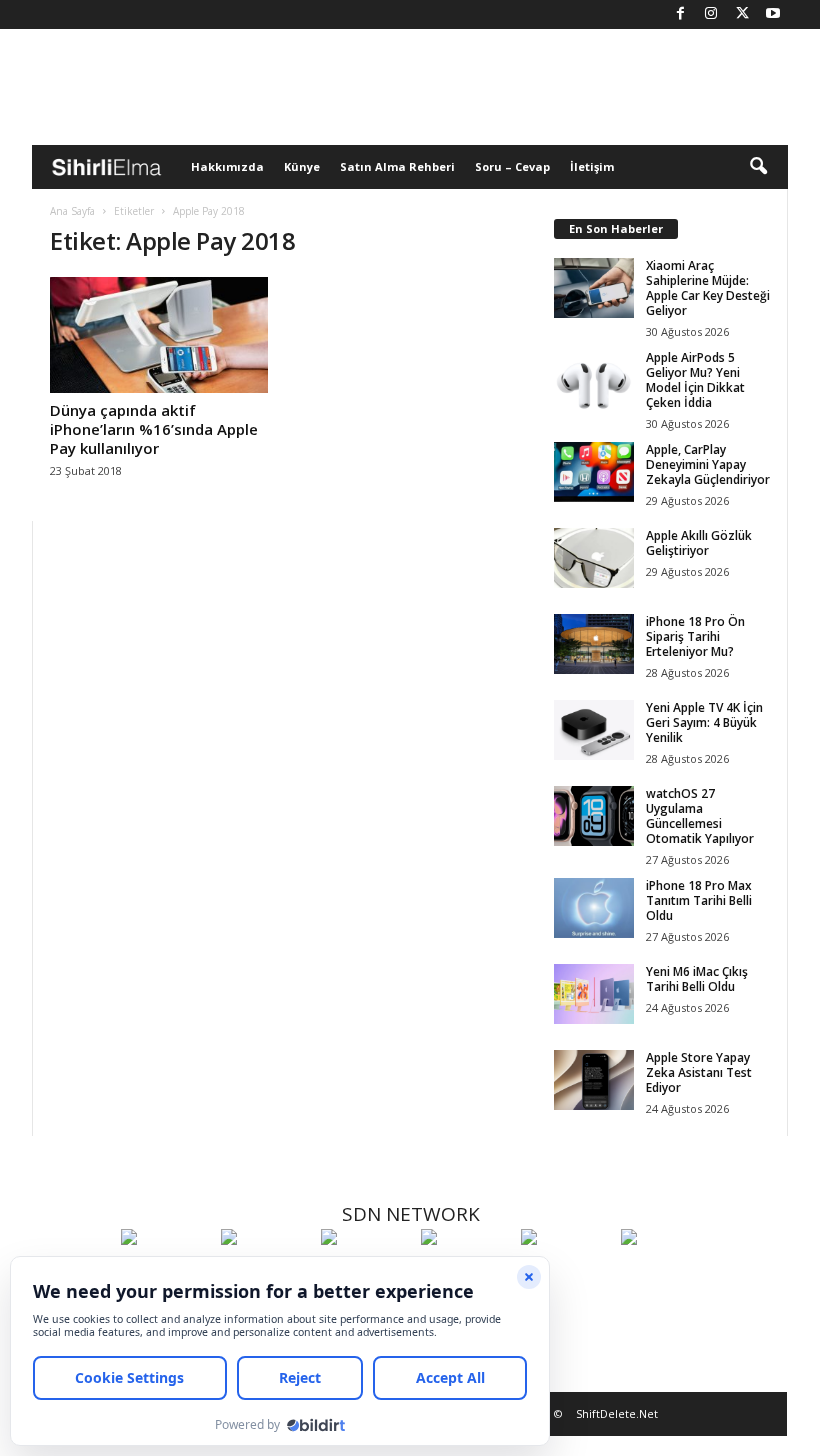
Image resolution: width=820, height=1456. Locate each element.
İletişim (592, 166)
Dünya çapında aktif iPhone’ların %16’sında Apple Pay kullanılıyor (154, 429)
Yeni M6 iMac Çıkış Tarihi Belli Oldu (697, 979)
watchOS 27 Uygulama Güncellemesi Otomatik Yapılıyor (700, 816)
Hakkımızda (227, 166)
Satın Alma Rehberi (397, 166)
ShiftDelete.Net (617, 1413)
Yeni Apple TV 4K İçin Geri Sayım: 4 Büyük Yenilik (704, 722)
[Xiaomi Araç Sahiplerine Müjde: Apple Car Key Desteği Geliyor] (594, 288)
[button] (758, 167)
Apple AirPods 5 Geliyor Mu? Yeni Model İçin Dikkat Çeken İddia (695, 380)
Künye (302, 166)
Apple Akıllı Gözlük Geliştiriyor (699, 543)
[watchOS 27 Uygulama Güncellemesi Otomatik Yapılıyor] (594, 816)
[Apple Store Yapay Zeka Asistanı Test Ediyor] (594, 1080)
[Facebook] (680, 14)
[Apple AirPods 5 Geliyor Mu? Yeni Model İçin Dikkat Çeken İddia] (594, 380)
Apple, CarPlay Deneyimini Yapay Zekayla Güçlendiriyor (708, 464)
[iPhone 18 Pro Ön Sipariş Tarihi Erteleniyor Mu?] (594, 644)
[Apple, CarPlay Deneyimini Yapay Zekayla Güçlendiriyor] (594, 472)
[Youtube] (773, 14)
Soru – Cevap (512, 166)
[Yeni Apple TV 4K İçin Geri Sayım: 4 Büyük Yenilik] (594, 730)
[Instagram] (711, 14)
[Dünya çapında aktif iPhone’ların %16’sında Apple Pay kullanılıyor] (159, 335)
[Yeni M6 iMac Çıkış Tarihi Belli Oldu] (594, 994)
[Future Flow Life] (666, 1274)
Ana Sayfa (72, 211)
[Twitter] (742, 14)
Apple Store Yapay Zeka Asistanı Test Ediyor (699, 1072)
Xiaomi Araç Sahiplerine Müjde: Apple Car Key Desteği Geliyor (708, 288)
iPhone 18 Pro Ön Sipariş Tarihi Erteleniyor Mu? (695, 636)
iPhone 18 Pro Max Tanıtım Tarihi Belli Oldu (699, 900)
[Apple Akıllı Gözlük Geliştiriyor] (594, 558)
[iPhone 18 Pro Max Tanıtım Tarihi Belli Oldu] (594, 908)
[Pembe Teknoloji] (566, 1274)
